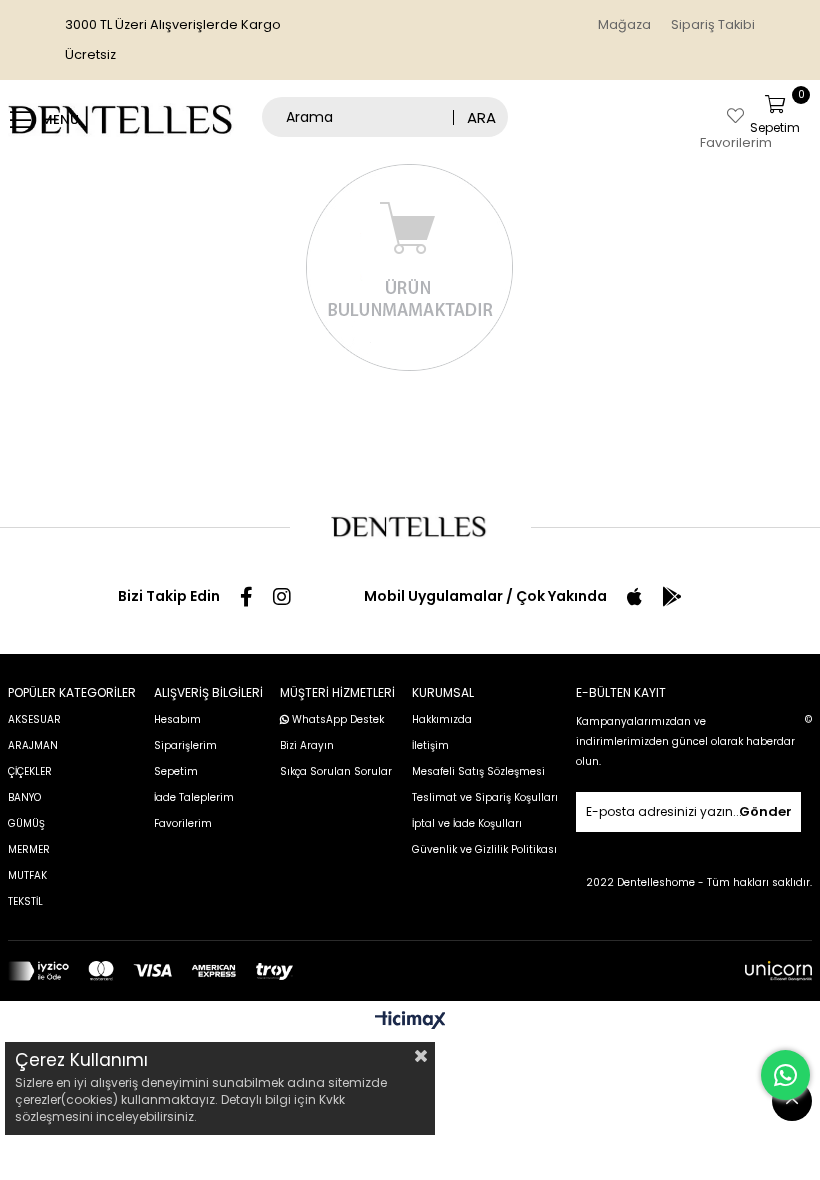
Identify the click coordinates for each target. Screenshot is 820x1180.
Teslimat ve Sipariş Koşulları (485, 797)
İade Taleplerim (194, 797)
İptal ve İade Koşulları (467, 823)
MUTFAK (27, 875)
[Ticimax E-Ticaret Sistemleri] (410, 1021)
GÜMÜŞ (26, 823)
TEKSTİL (25, 901)
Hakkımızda (442, 719)
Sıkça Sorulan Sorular (336, 771)
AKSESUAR (34, 719)
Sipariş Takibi (713, 24)
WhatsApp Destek (336, 719)
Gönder (765, 811)
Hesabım (177, 719)
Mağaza (624, 24)
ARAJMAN (33, 745)
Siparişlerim (185, 745)
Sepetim (176, 771)
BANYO (24, 797)
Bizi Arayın (307, 745)
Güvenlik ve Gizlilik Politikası (484, 849)
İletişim (430, 745)
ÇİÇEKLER (30, 771)
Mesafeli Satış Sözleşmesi (478, 771)
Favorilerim (183, 823)
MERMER (29, 849)
